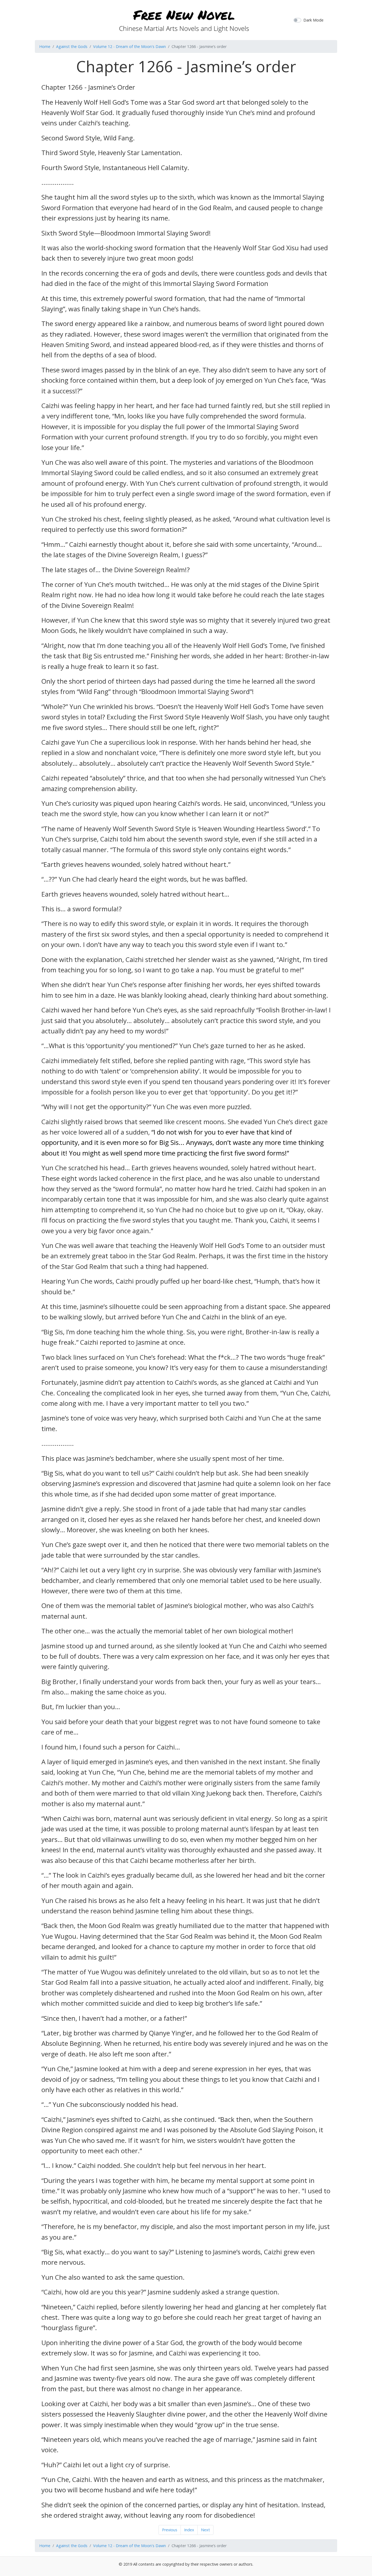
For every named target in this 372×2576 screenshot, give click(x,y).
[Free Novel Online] (184, 19)
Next (205, 2530)
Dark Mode (313, 20)
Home (45, 46)
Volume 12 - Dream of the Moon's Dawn (129, 46)
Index (189, 2530)
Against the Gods (72, 46)
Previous (170, 2530)
